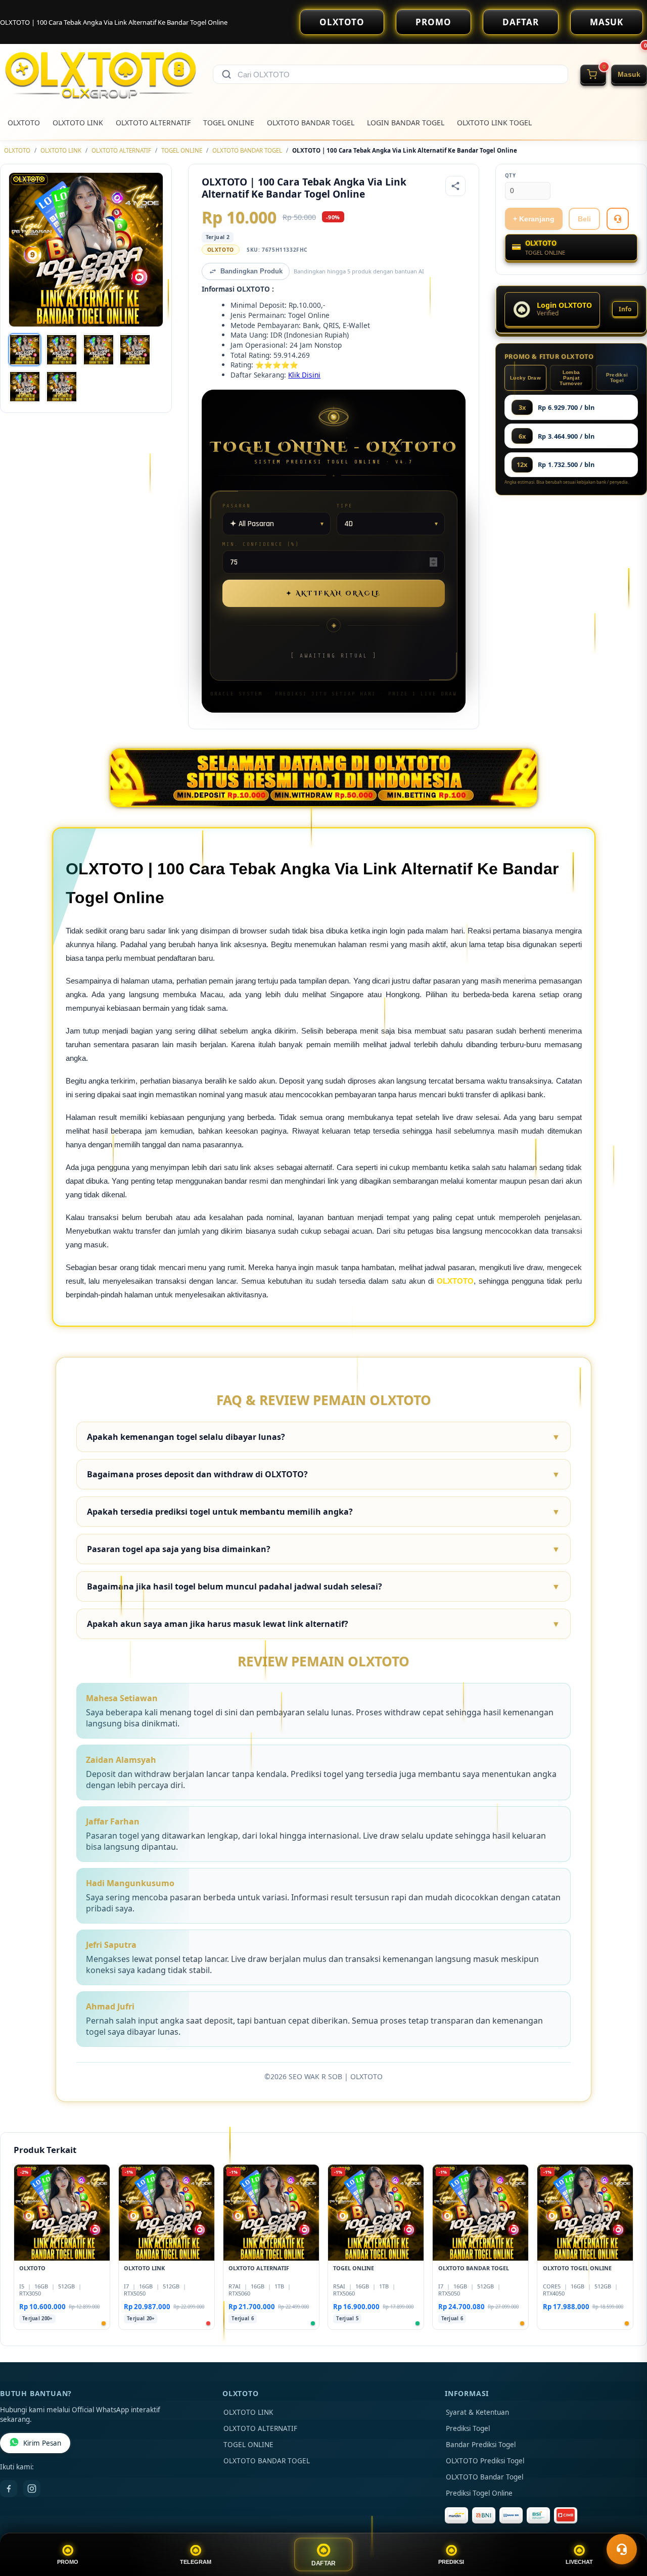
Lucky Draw (525, 378)
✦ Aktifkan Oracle (334, 593)
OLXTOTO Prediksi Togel (485, 2461)
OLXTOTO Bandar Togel (484, 2477)
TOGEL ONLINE (229, 123)
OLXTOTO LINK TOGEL (494, 123)
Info (625, 309)
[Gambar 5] (25, 387)
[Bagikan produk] (455, 186)
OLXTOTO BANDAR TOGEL (311, 123)
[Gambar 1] (25, 350)
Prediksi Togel (617, 378)
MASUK (607, 22)
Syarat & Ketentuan (477, 2412)
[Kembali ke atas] (625, 2524)
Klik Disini (304, 375)
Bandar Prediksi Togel (481, 2445)
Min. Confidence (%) (261, 544)
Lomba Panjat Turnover (571, 378)
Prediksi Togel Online (479, 2493)
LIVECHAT (579, 2562)
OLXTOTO (342, 22)
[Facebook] (9, 2489)
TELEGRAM (196, 2562)
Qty (511, 176)
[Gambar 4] (135, 350)
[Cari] (226, 74)
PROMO (433, 22)
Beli (584, 219)
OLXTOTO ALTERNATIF (153, 123)
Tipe (345, 506)
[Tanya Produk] (618, 219)
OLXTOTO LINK (78, 123)
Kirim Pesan (42, 2443)
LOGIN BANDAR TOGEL (406, 123)
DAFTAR (521, 22)
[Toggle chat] (622, 2549)
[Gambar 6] (62, 387)
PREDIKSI (451, 2562)
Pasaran (237, 506)
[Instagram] (32, 2489)
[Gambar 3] (99, 350)
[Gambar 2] (62, 350)
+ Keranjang (534, 219)
